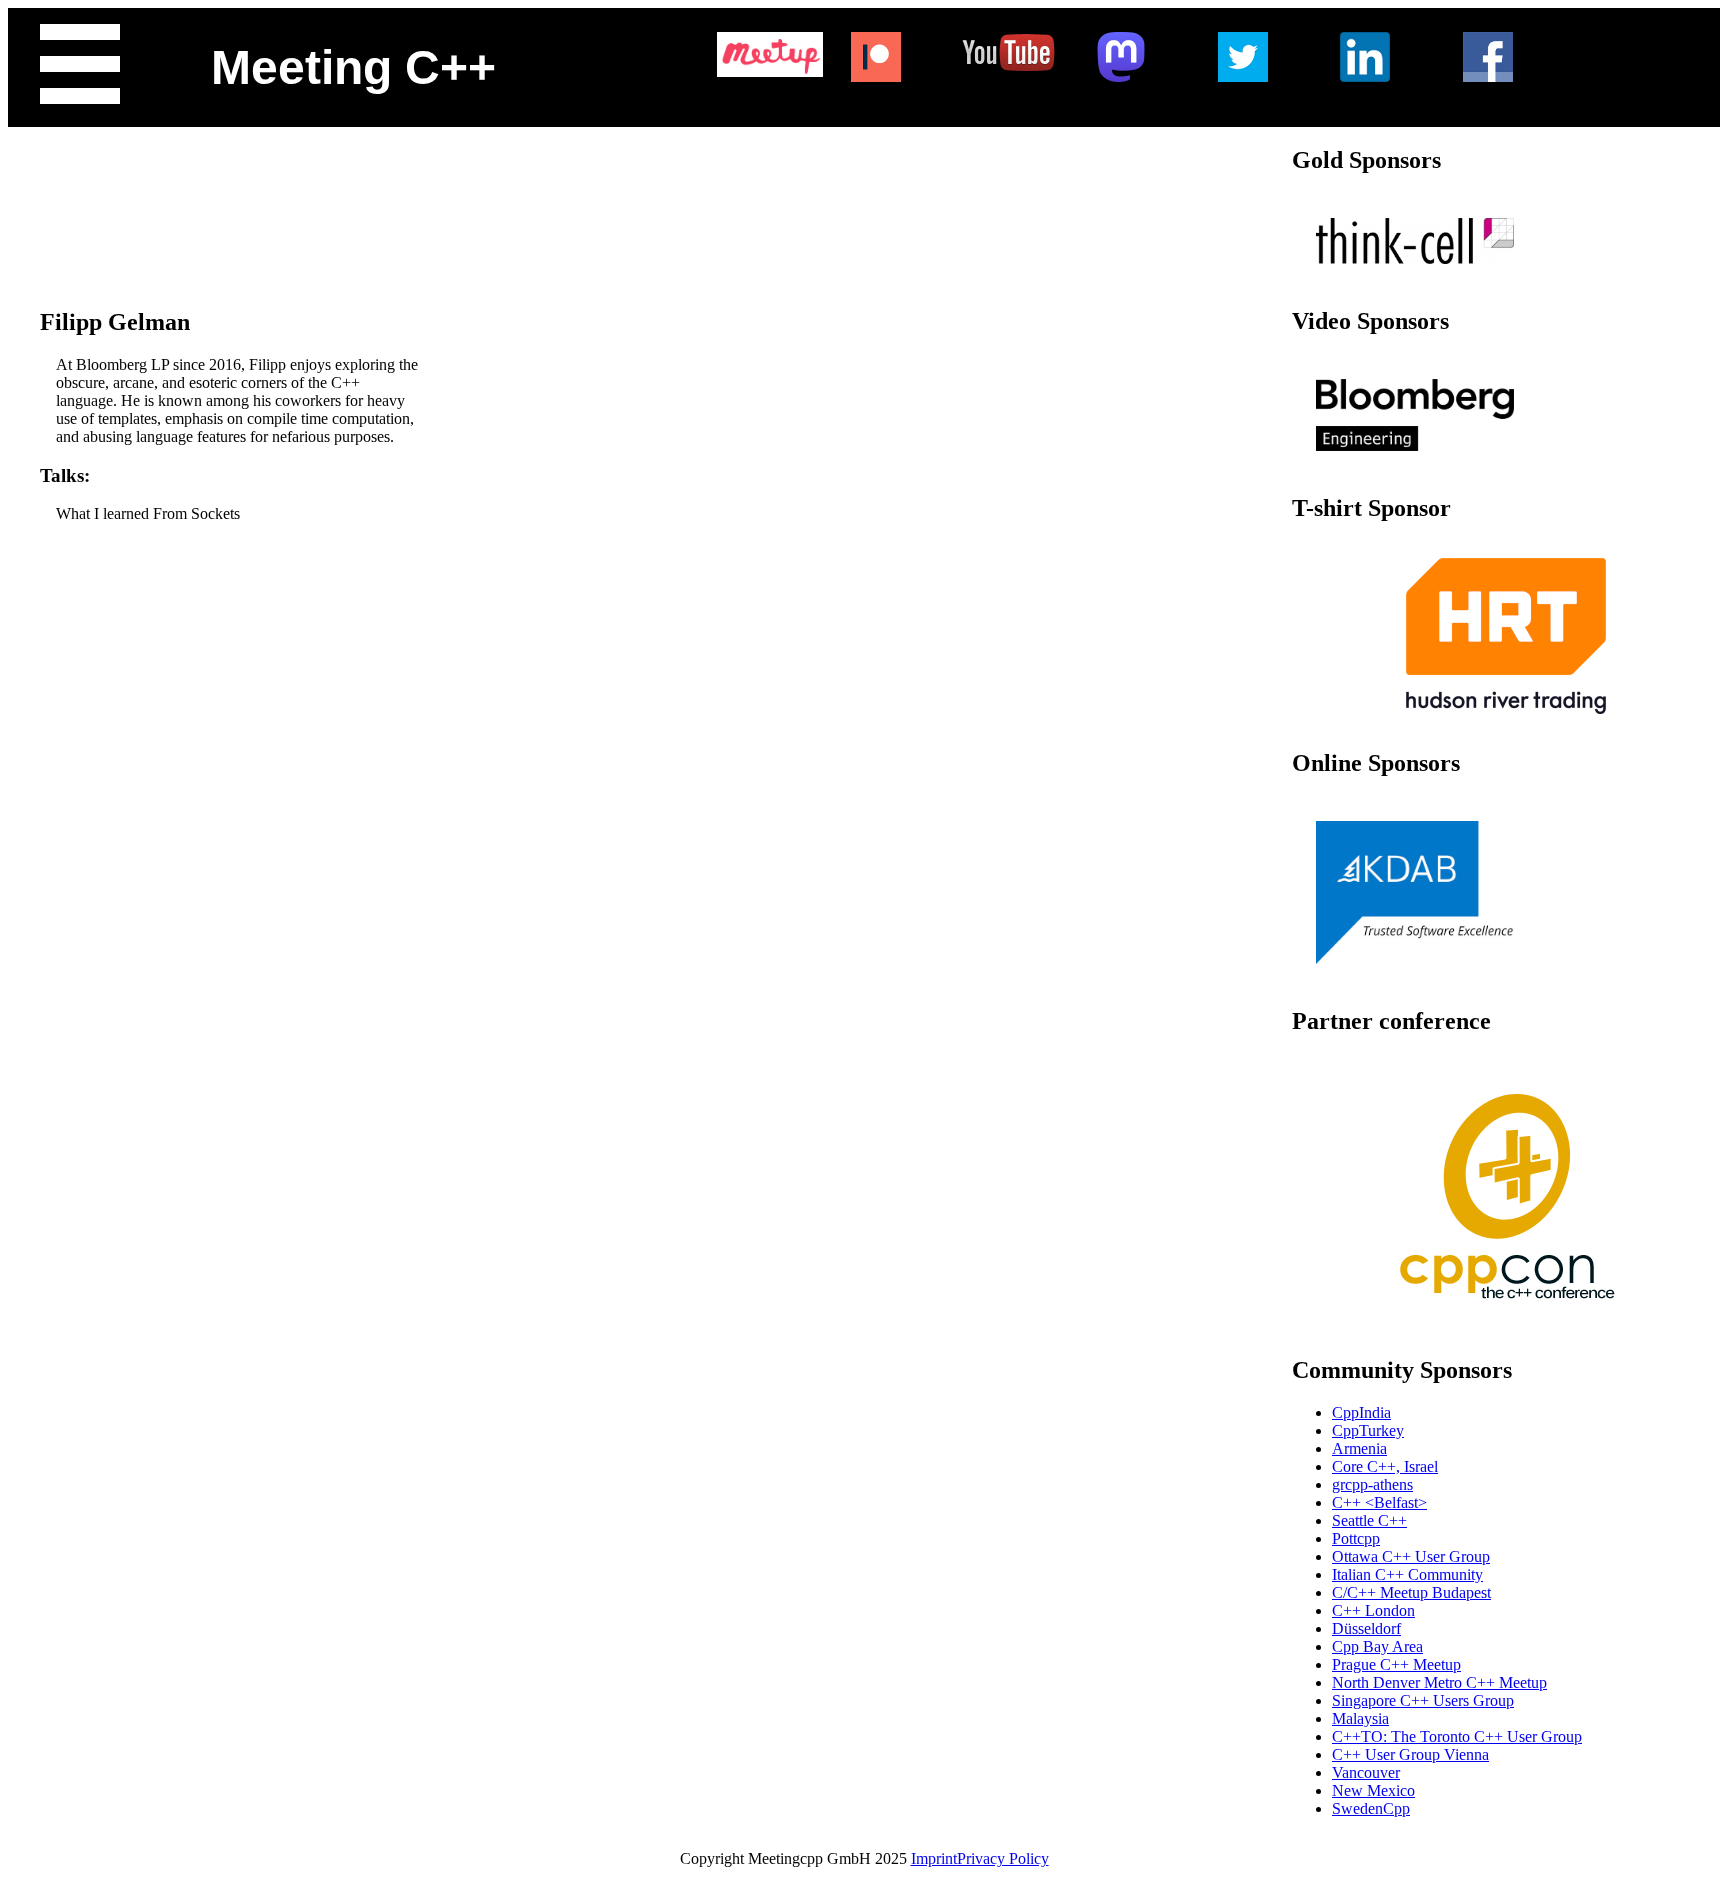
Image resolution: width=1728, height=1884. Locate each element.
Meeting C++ (353, 67)
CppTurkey (1368, 1430)
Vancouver (1366, 1772)
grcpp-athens (1372, 1484)
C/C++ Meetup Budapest (1411, 1592)
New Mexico (1373, 1790)
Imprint (934, 1858)
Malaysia (1360, 1718)
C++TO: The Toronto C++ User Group (1457, 1736)
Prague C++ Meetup (1396, 1664)
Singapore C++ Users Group (1423, 1700)
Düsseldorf (1366, 1628)
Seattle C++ (1369, 1520)
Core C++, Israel (1385, 1466)
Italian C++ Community (1407, 1574)
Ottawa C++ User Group (1411, 1556)
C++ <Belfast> (1379, 1502)
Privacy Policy (1003, 1858)
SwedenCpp (1371, 1808)
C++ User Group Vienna (1410, 1754)
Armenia (1359, 1448)
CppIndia (1361, 1412)
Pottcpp (1356, 1538)
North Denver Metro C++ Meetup (1439, 1682)
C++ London (1373, 1610)
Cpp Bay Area (1377, 1646)
